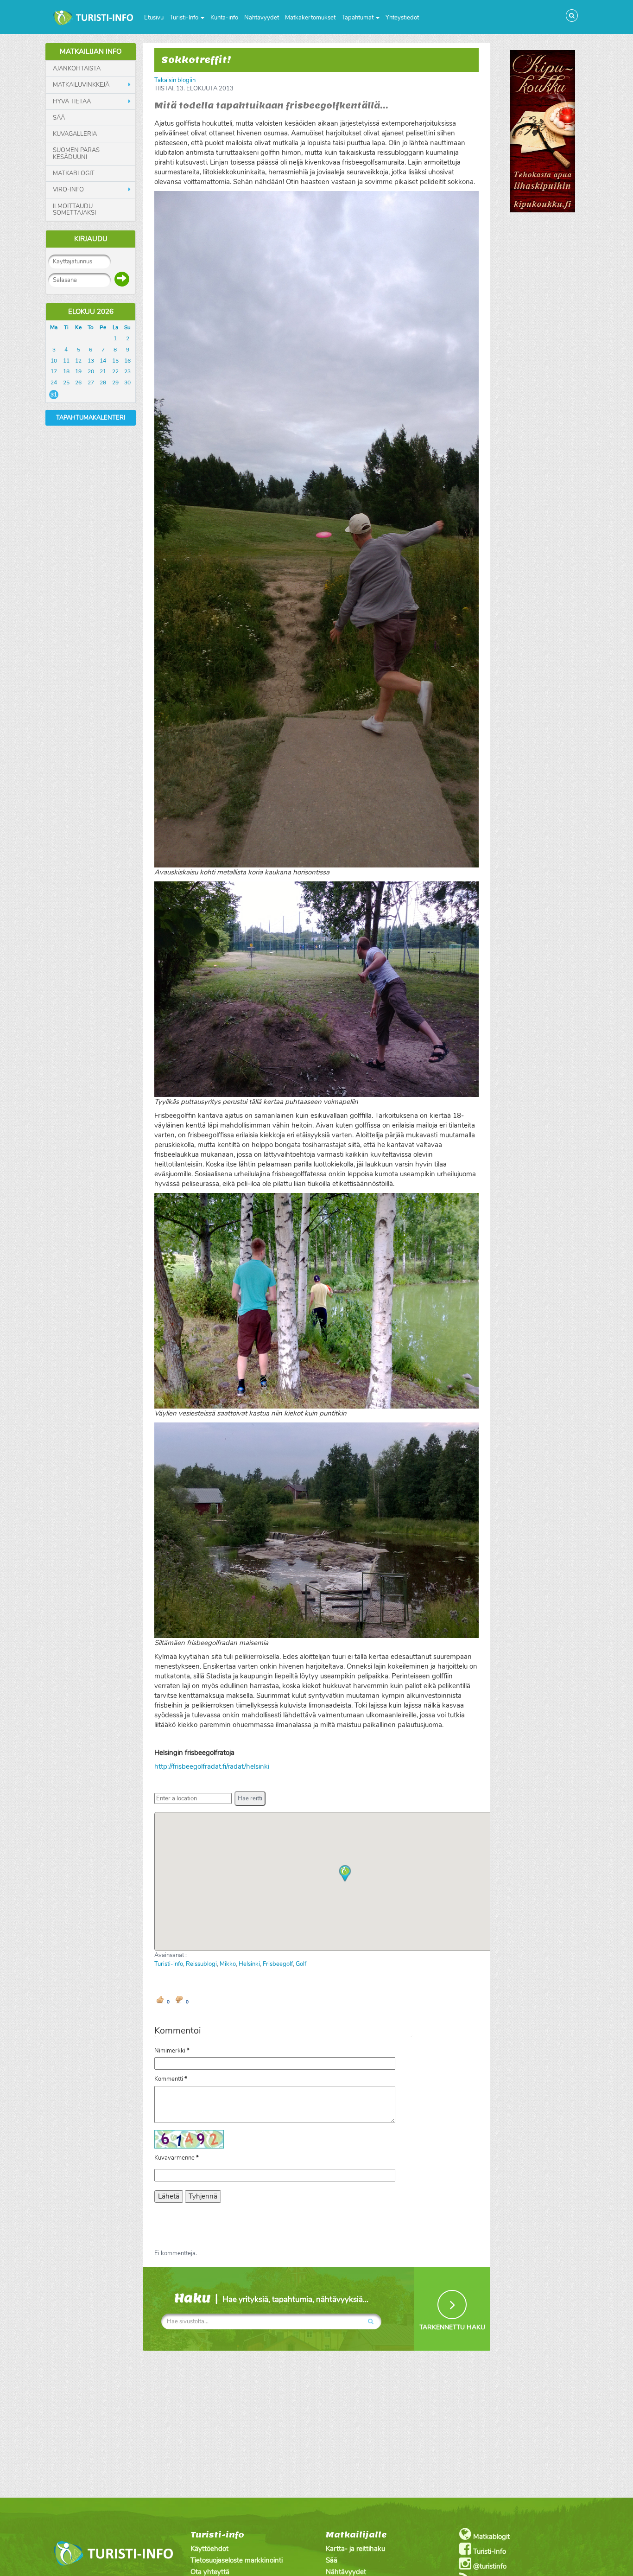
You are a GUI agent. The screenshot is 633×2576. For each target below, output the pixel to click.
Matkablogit (74, 173)
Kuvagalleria (75, 134)
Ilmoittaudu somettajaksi (74, 210)
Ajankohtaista (77, 69)
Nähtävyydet (262, 18)
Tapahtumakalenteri (91, 418)
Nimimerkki (172, 2051)
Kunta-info (224, 18)
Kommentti (171, 2079)
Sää (59, 118)
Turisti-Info (185, 18)
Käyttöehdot (209, 2549)
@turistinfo (489, 2566)
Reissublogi (201, 1964)
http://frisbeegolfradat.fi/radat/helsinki (212, 1766)
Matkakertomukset (310, 18)
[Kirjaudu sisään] (122, 279)
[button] (250, 1798)
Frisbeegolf (278, 1964)
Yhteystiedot (402, 18)
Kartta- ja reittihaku (355, 2549)
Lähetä (169, 2196)
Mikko (228, 1964)
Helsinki (249, 1964)
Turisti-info (169, 1964)
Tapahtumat (358, 18)
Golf (301, 1964)
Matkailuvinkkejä (81, 85)
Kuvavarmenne (177, 2158)
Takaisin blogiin (175, 80)
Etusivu (154, 18)
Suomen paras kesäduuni (76, 154)
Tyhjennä (203, 2196)
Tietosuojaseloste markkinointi (237, 2560)
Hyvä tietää (72, 102)
